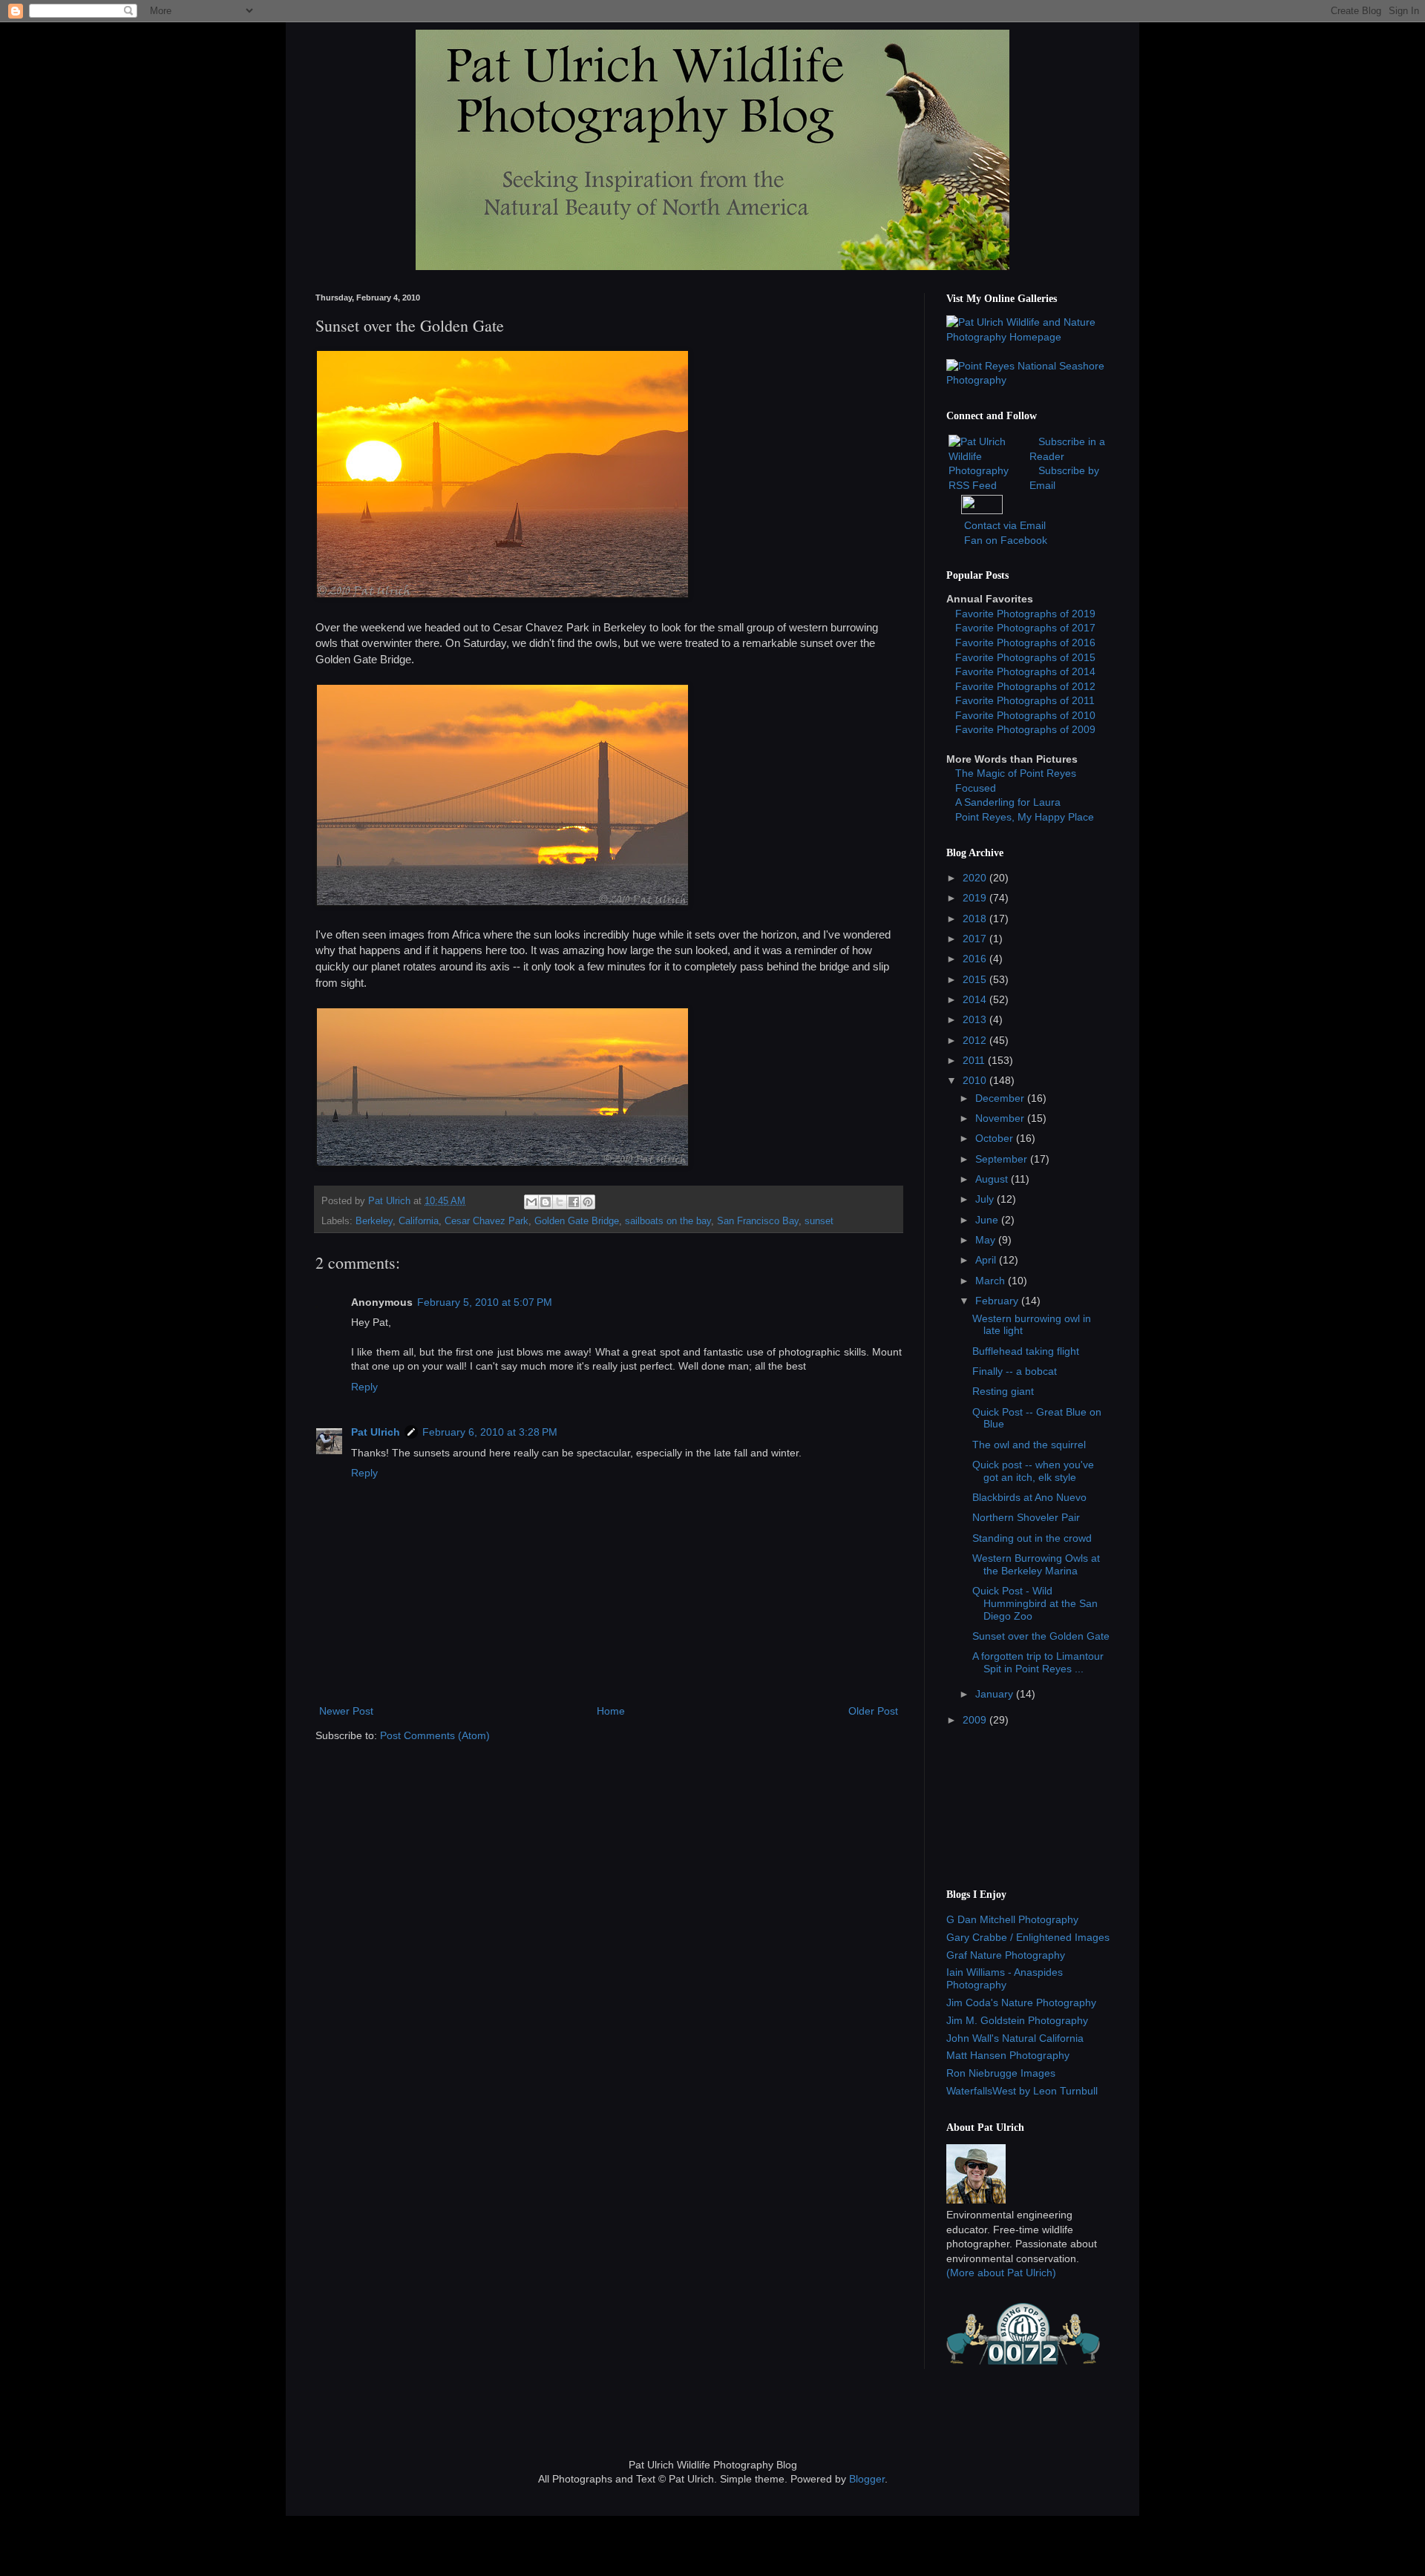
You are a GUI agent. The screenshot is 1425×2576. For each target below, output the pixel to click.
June (988, 1220)
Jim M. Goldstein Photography (1017, 2020)
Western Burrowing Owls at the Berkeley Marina (1036, 1564)
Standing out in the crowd (1032, 1538)
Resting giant (1003, 1391)
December (1001, 1098)
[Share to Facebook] (574, 1202)
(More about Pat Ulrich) (1001, 2273)
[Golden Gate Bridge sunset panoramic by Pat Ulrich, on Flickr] (502, 1163)
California (419, 1221)
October (996, 1138)
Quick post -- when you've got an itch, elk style (1033, 1471)
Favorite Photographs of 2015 (1025, 657)
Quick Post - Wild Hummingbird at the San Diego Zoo (1035, 1603)
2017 (976, 939)
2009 (976, 1720)
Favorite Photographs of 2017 (1025, 628)
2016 (976, 959)
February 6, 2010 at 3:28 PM (490, 1432)
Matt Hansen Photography (1008, 2055)
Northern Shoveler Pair (1026, 1517)
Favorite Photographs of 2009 (1025, 729)
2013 (976, 1019)
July (986, 1199)
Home (611, 1711)
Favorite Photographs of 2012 (1025, 686)
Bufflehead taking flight (1026, 1351)
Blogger (867, 2479)
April (987, 1260)
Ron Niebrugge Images (1001, 2073)
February (998, 1301)
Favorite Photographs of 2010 (1025, 715)
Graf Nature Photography (1006, 1955)
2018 (976, 919)
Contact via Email (1005, 525)
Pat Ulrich (376, 1432)
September (1003, 1159)
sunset (819, 1221)
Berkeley (374, 1221)
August (993, 1179)
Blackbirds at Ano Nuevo (1029, 1497)
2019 (976, 898)
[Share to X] (560, 1202)
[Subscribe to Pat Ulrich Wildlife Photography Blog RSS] (987, 485)
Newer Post (346, 1711)
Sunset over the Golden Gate (1041, 1636)
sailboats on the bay (668, 1221)
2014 (976, 999)
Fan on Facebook (1006, 540)
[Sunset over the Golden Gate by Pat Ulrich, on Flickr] (502, 595)
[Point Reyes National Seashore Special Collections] (1028, 380)
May (987, 1240)
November (1001, 1118)
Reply (364, 1387)
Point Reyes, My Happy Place (1025, 817)
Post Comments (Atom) (435, 1735)
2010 (976, 1080)
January (996, 1694)
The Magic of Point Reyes (1016, 773)
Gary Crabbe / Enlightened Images (1028, 1937)
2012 (976, 1040)
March (992, 1281)
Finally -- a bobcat (1015, 1371)
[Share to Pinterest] (588, 1202)
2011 (975, 1060)
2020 (976, 878)
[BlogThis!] (546, 1202)
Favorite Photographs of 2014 (1025, 671)
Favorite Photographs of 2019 (1025, 614)
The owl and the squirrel (1029, 1445)
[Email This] (531, 1202)
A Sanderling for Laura (1008, 802)
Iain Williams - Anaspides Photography (1005, 1978)
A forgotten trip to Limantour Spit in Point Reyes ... (1038, 1662)
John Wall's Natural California (1015, 2038)
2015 (976, 979)
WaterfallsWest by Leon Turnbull (1022, 2091)
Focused (976, 788)
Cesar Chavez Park (487, 1221)
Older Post (873, 1711)
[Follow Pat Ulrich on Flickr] (982, 510)
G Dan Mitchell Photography (1012, 1919)
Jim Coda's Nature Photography (1021, 2002)
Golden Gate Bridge (577, 1221)
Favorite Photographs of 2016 (1025, 643)
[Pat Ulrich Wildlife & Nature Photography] (1028, 337)
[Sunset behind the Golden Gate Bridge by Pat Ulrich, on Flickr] (502, 903)
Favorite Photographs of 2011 (1025, 700)
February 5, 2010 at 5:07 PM (485, 1302)
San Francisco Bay (758, 1221)
